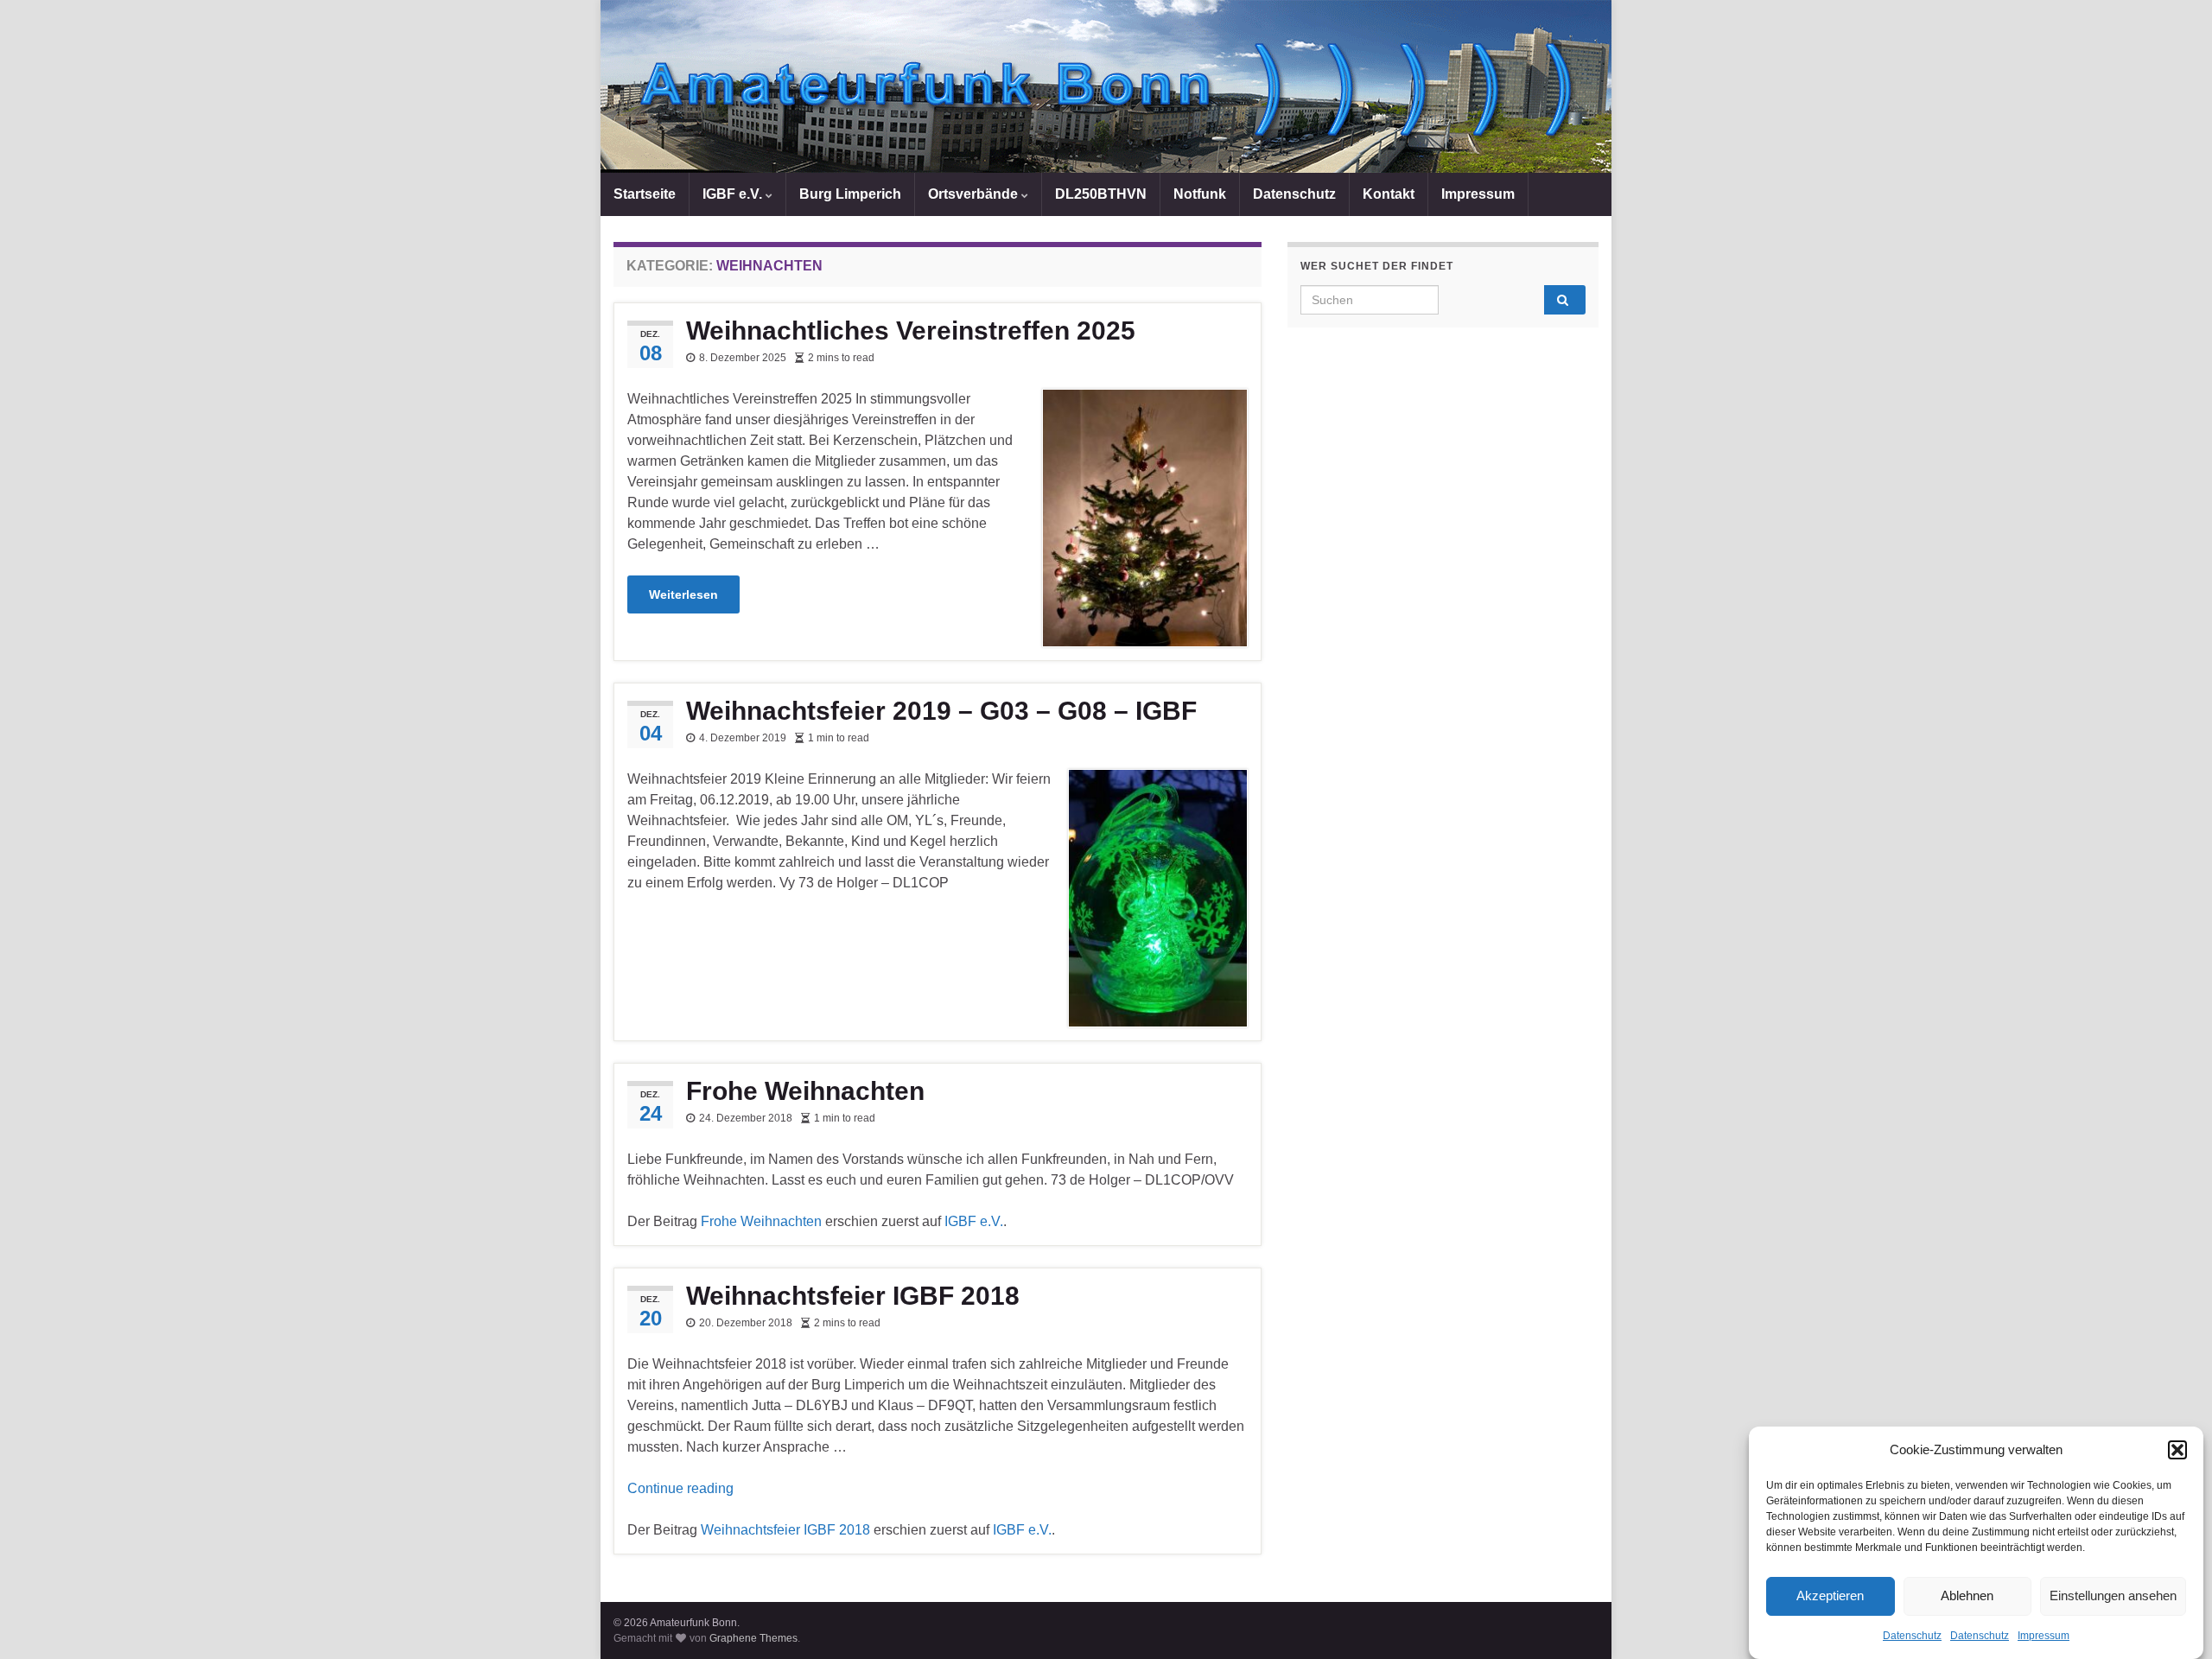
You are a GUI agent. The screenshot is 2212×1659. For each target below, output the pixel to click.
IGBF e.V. (734, 194)
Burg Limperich (850, 194)
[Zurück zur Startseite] (1106, 86)
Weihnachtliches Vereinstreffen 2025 (911, 331)
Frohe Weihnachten (805, 1091)
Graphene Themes (753, 1638)
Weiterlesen (683, 594)
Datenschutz (1912, 1636)
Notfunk (1200, 194)
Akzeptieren (1830, 1596)
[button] (2177, 1450)
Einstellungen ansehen (2113, 1596)
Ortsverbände (975, 194)
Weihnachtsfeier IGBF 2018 (853, 1296)
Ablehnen (1967, 1596)
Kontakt (1389, 194)
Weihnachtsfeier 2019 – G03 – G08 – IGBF (941, 711)
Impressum (2044, 1636)
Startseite (645, 194)
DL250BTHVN (1101, 194)
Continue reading (680, 1488)
